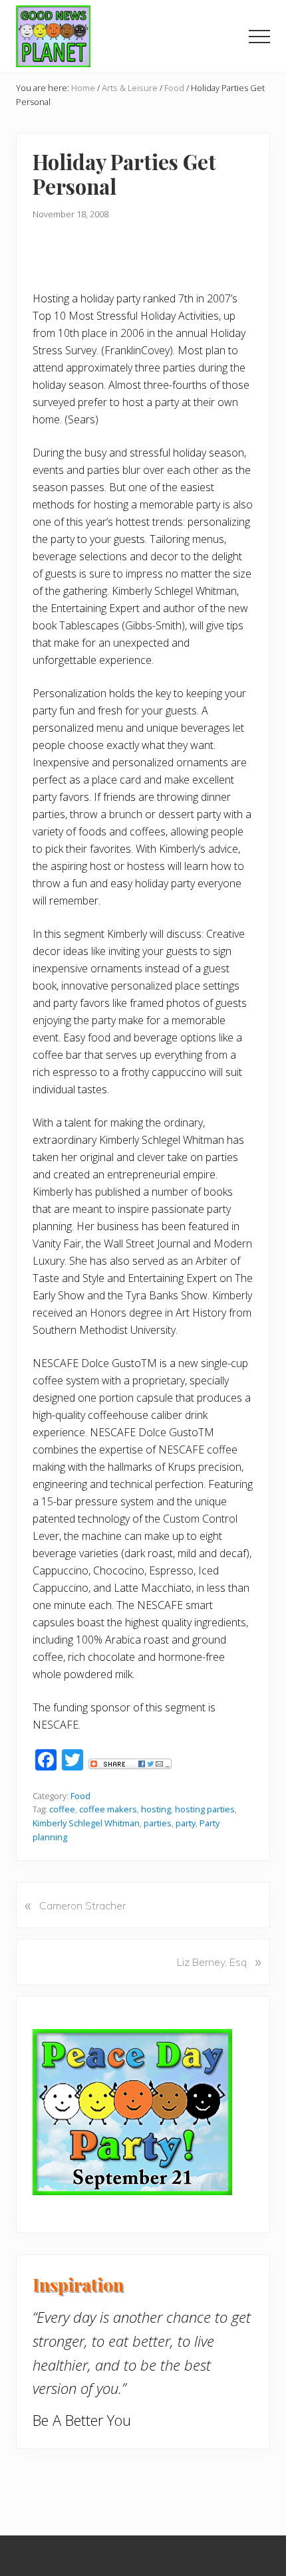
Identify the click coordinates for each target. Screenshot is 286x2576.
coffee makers (108, 1809)
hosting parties (205, 1809)
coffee (62, 1809)
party (186, 1823)
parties (158, 1823)
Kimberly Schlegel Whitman (86, 1823)
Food (80, 1796)
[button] (259, 37)
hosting (156, 1809)
